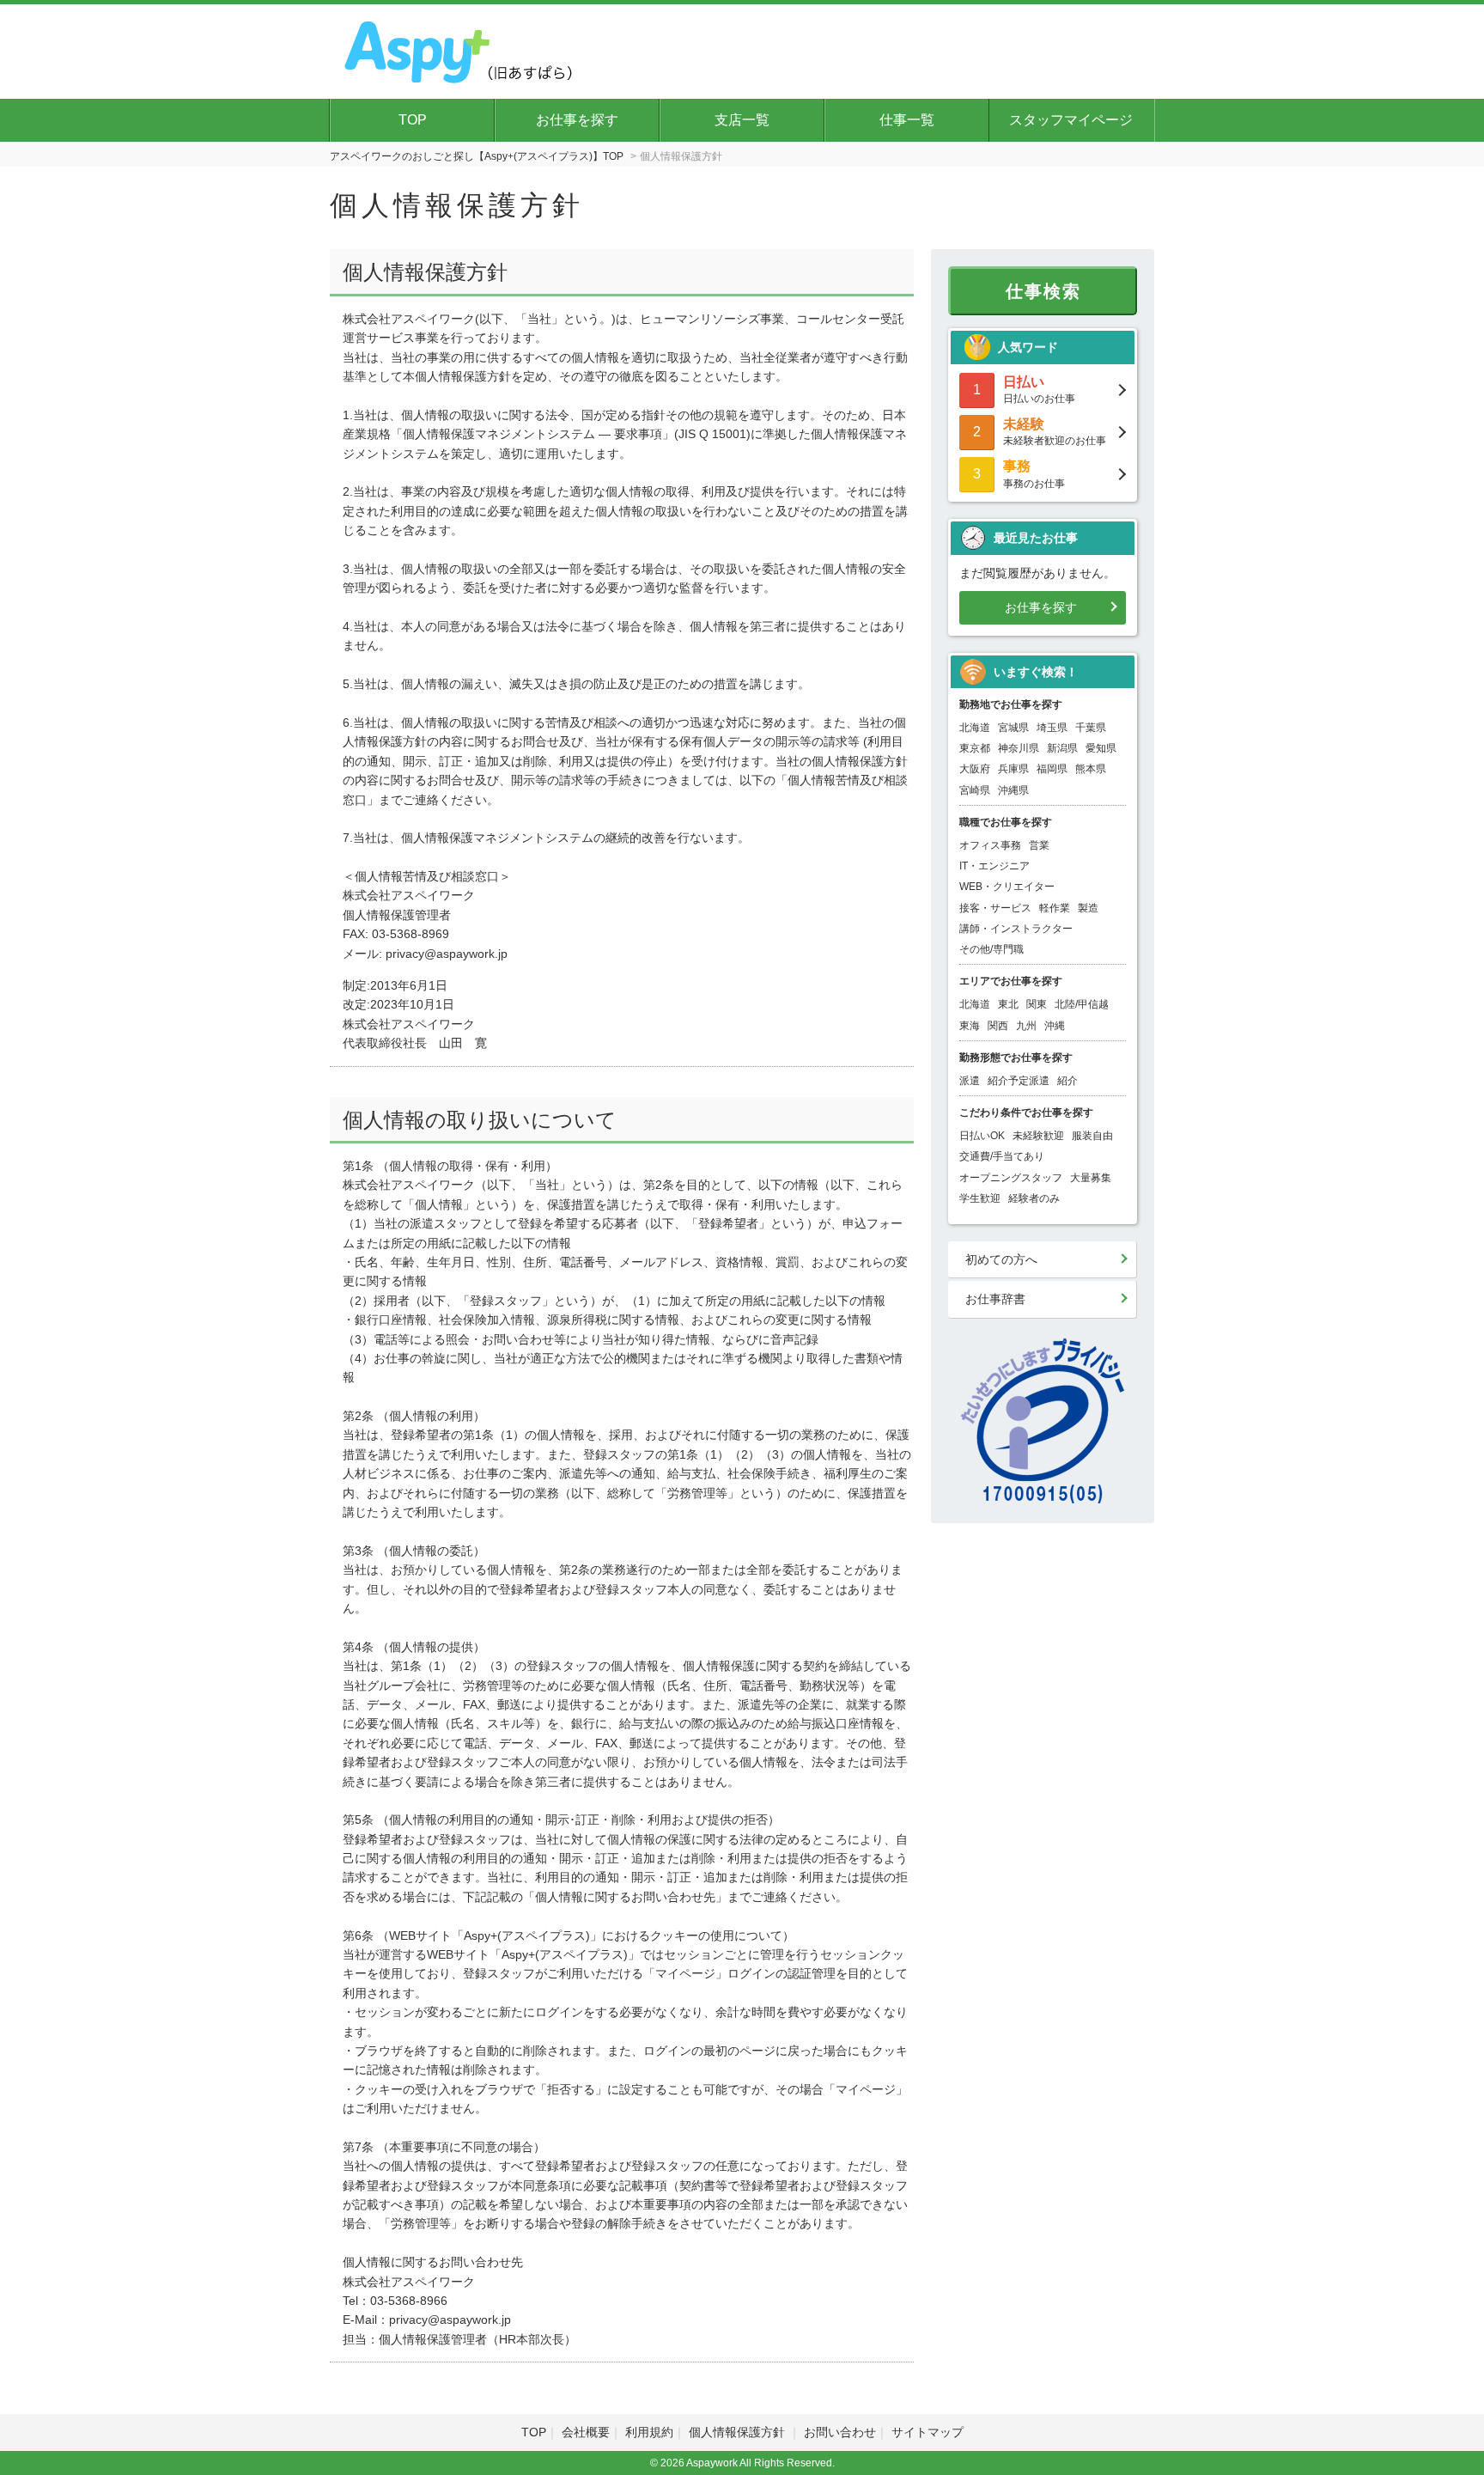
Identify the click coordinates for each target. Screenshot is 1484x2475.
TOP (413, 120)
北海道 (975, 728)
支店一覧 (742, 120)
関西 (998, 1026)
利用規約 (649, 2432)
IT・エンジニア (994, 866)
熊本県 (1091, 769)
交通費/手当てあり (1002, 1156)
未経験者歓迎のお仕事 (1055, 432)
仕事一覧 (907, 120)
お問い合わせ (840, 2432)
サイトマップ (927, 2432)
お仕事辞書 (995, 1299)
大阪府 (975, 769)
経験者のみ (1034, 1198)
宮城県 (1013, 728)
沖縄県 (1013, 790)
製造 (1088, 908)
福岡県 (1052, 769)
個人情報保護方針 (739, 2432)
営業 (1039, 845)
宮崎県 (975, 790)
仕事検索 (1043, 291)
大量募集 (1091, 1178)
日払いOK (982, 1136)
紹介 (1067, 1081)
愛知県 (1101, 748)
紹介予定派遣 (1019, 1081)
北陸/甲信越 (1082, 1004)
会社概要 (586, 2432)
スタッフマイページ (1071, 120)
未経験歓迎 (1038, 1136)
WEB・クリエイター (1007, 887)
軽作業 (1055, 908)
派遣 (970, 1081)
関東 (1037, 1004)
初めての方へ (1001, 1259)
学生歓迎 (980, 1198)
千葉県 (1091, 728)
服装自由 (1092, 1136)
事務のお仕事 (1034, 474)
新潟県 (1062, 748)
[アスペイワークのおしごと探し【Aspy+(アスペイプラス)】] (460, 49)
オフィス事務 (990, 845)
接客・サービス (995, 908)
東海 (970, 1026)
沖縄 (1055, 1026)
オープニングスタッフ (1011, 1178)
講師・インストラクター (1016, 929)
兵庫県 (1013, 769)
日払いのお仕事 (1039, 390)
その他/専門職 (991, 949)
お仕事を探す (577, 120)
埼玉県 (1052, 728)
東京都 (975, 748)
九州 (1026, 1026)
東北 (1008, 1004)
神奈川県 (1019, 748)
